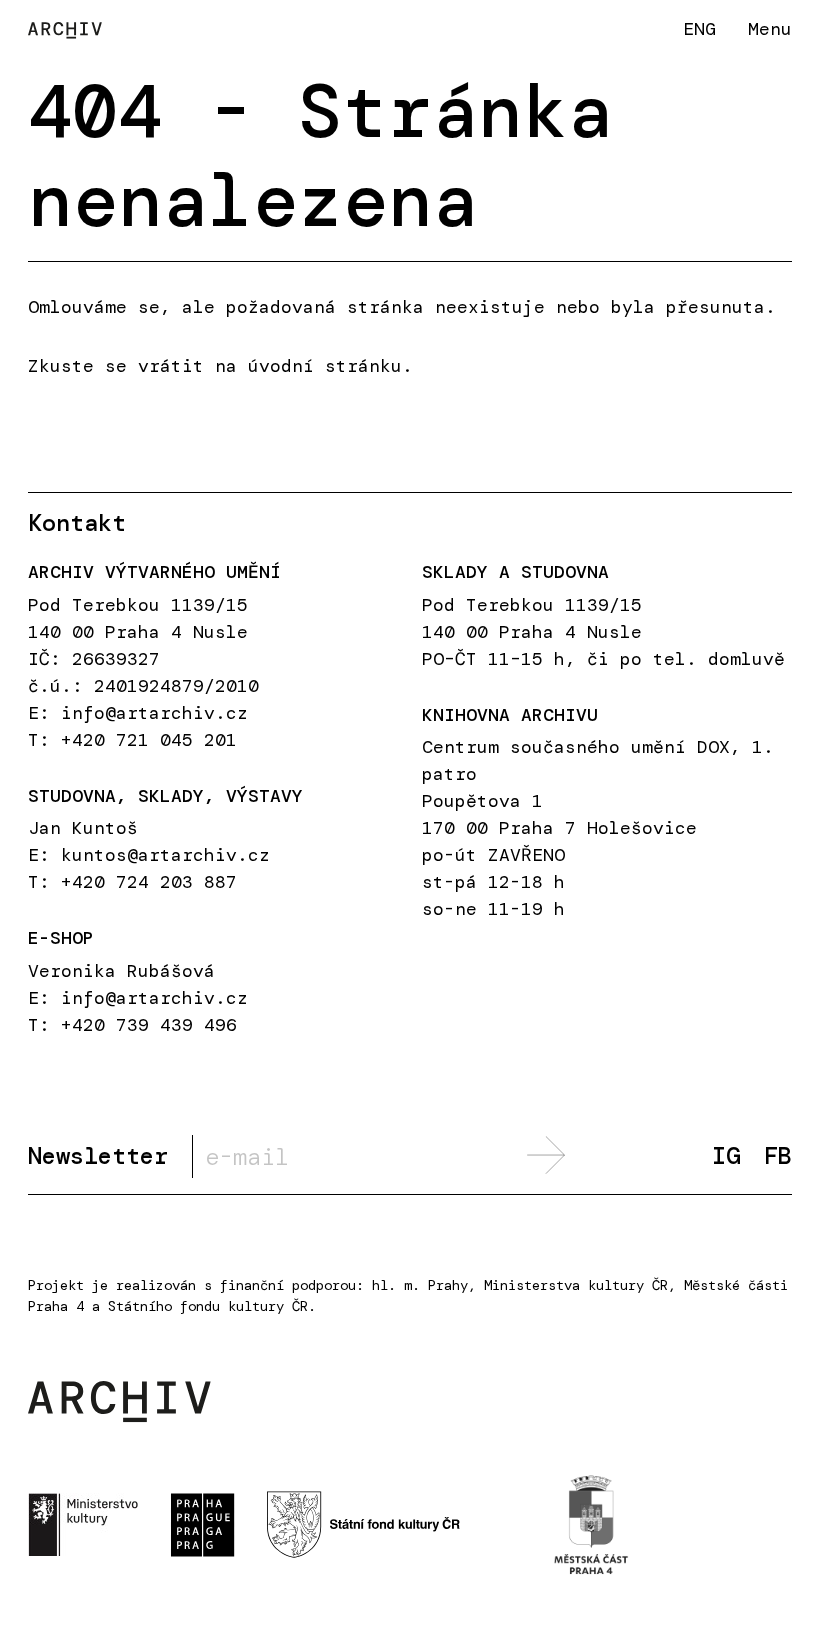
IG (726, 1156)
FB (778, 1156)
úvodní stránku (325, 366)
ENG (699, 28)
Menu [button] (770, 29)
